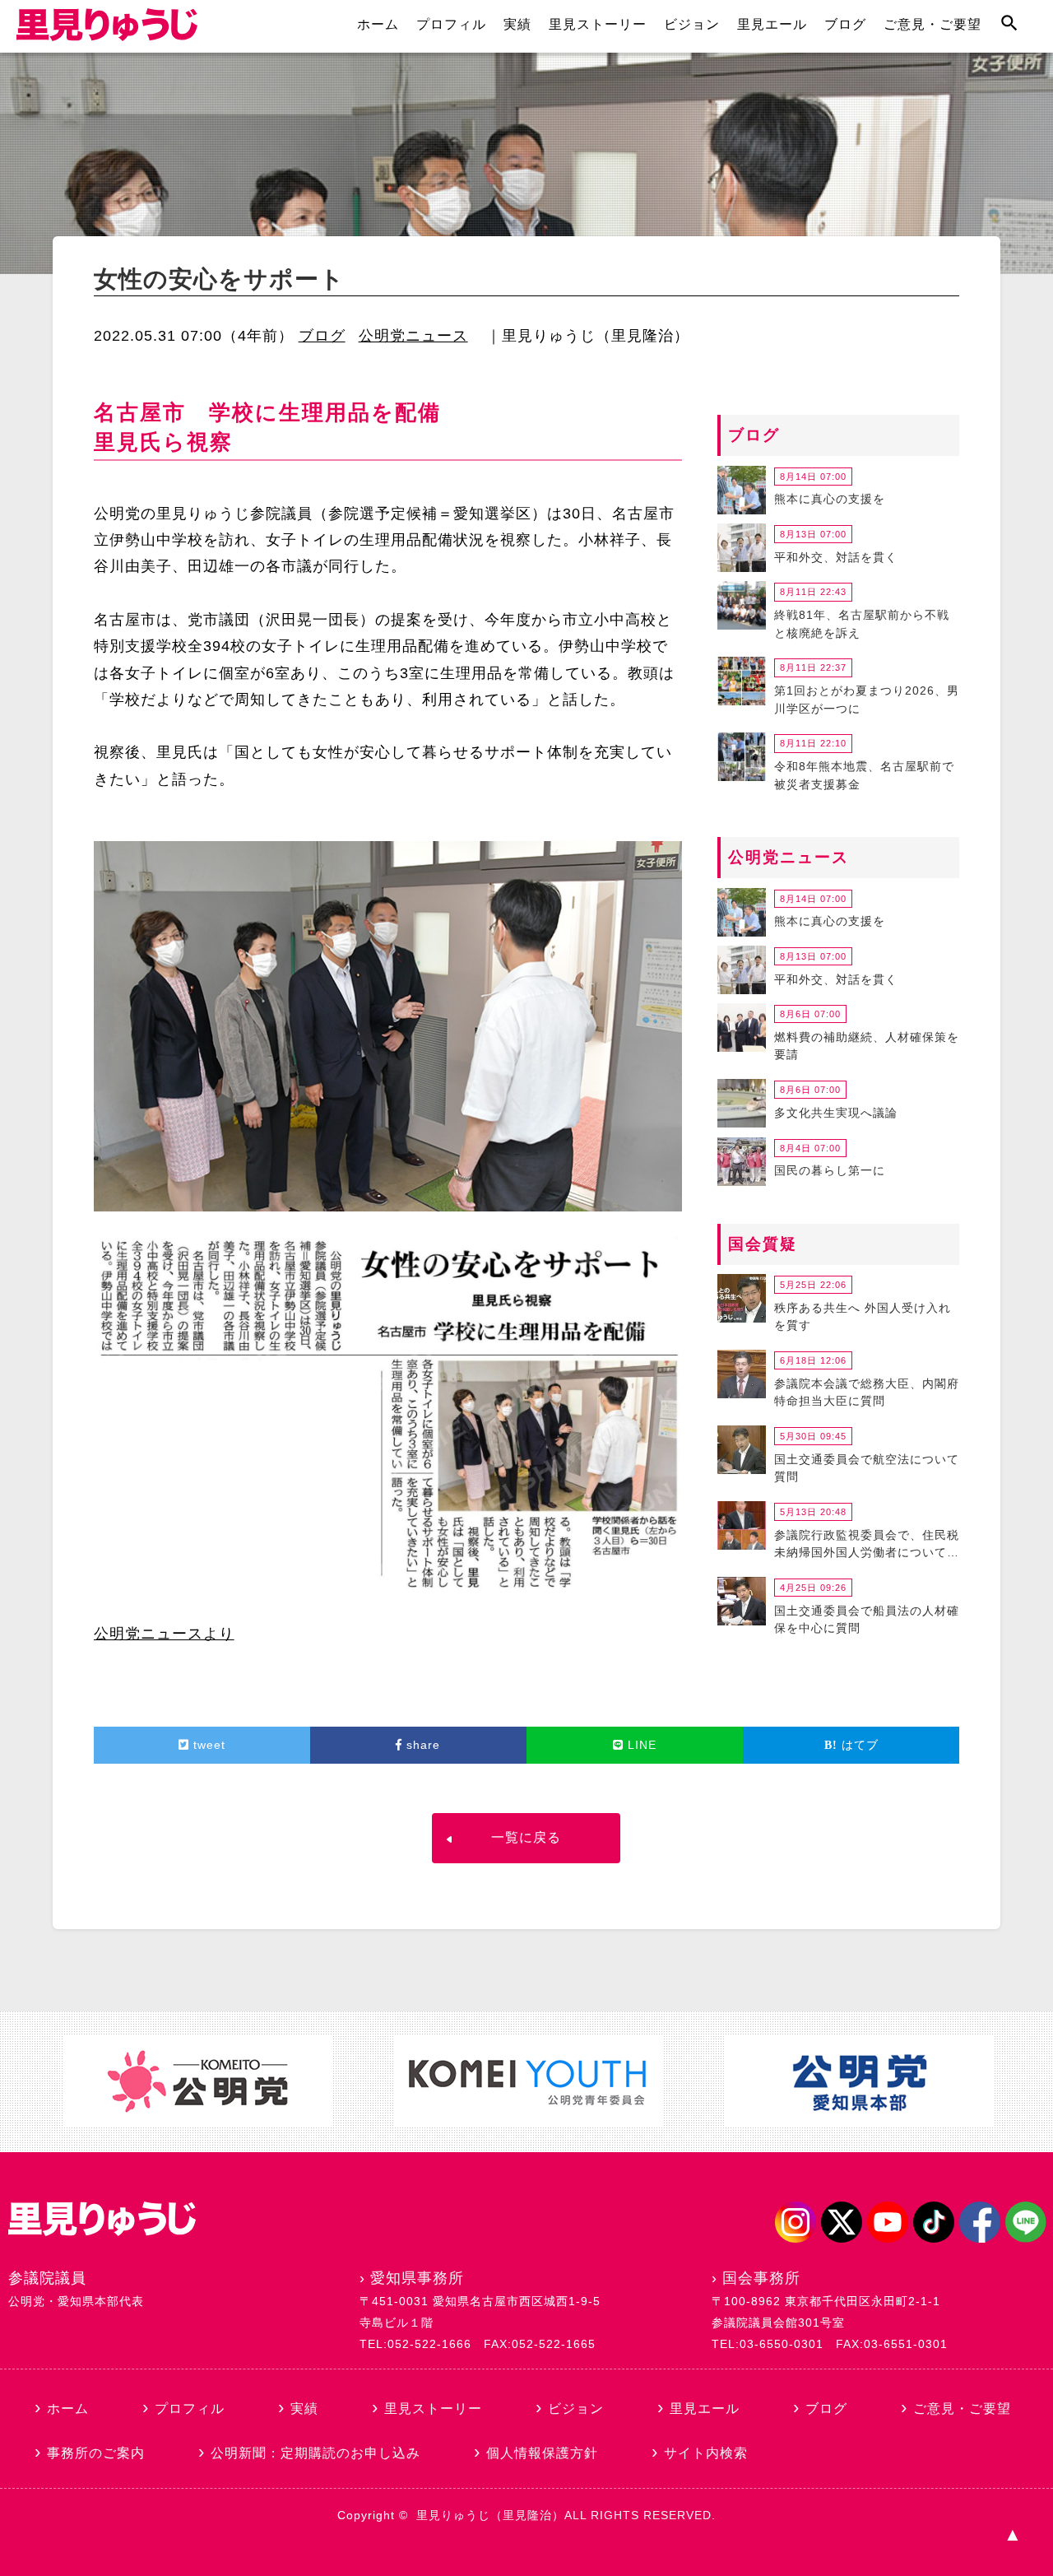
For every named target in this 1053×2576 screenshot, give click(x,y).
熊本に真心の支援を (830, 499)
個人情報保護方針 (542, 2453)
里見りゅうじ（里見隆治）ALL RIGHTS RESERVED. (566, 2515)
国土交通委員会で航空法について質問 (867, 1468)
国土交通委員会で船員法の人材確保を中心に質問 (867, 1620)
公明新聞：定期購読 (315, 2453)
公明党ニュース (413, 336)
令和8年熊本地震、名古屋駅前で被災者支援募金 (864, 775)
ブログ (845, 24)
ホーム (378, 24)
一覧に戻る (526, 1837)
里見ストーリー (598, 24)
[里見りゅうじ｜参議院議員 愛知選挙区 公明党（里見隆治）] (107, 36)
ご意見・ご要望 (932, 24)
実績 (517, 24)
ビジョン (692, 24)
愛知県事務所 (417, 2278)
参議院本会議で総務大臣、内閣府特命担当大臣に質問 (867, 1393)
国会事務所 (761, 2278)
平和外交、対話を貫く (836, 557)
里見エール (772, 24)
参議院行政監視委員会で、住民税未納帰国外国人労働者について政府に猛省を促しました (867, 1546)
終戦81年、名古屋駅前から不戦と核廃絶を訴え (862, 624)
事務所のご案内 (96, 2453)
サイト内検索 (706, 2453)
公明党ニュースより (164, 1634)
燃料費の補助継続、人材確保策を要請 (867, 1046)
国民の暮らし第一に (830, 1170)
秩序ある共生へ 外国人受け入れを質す (863, 1317)
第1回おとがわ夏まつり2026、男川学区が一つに (867, 700)
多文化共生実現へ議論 (836, 1113)
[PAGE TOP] (1012, 2535)
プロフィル (451, 24)
